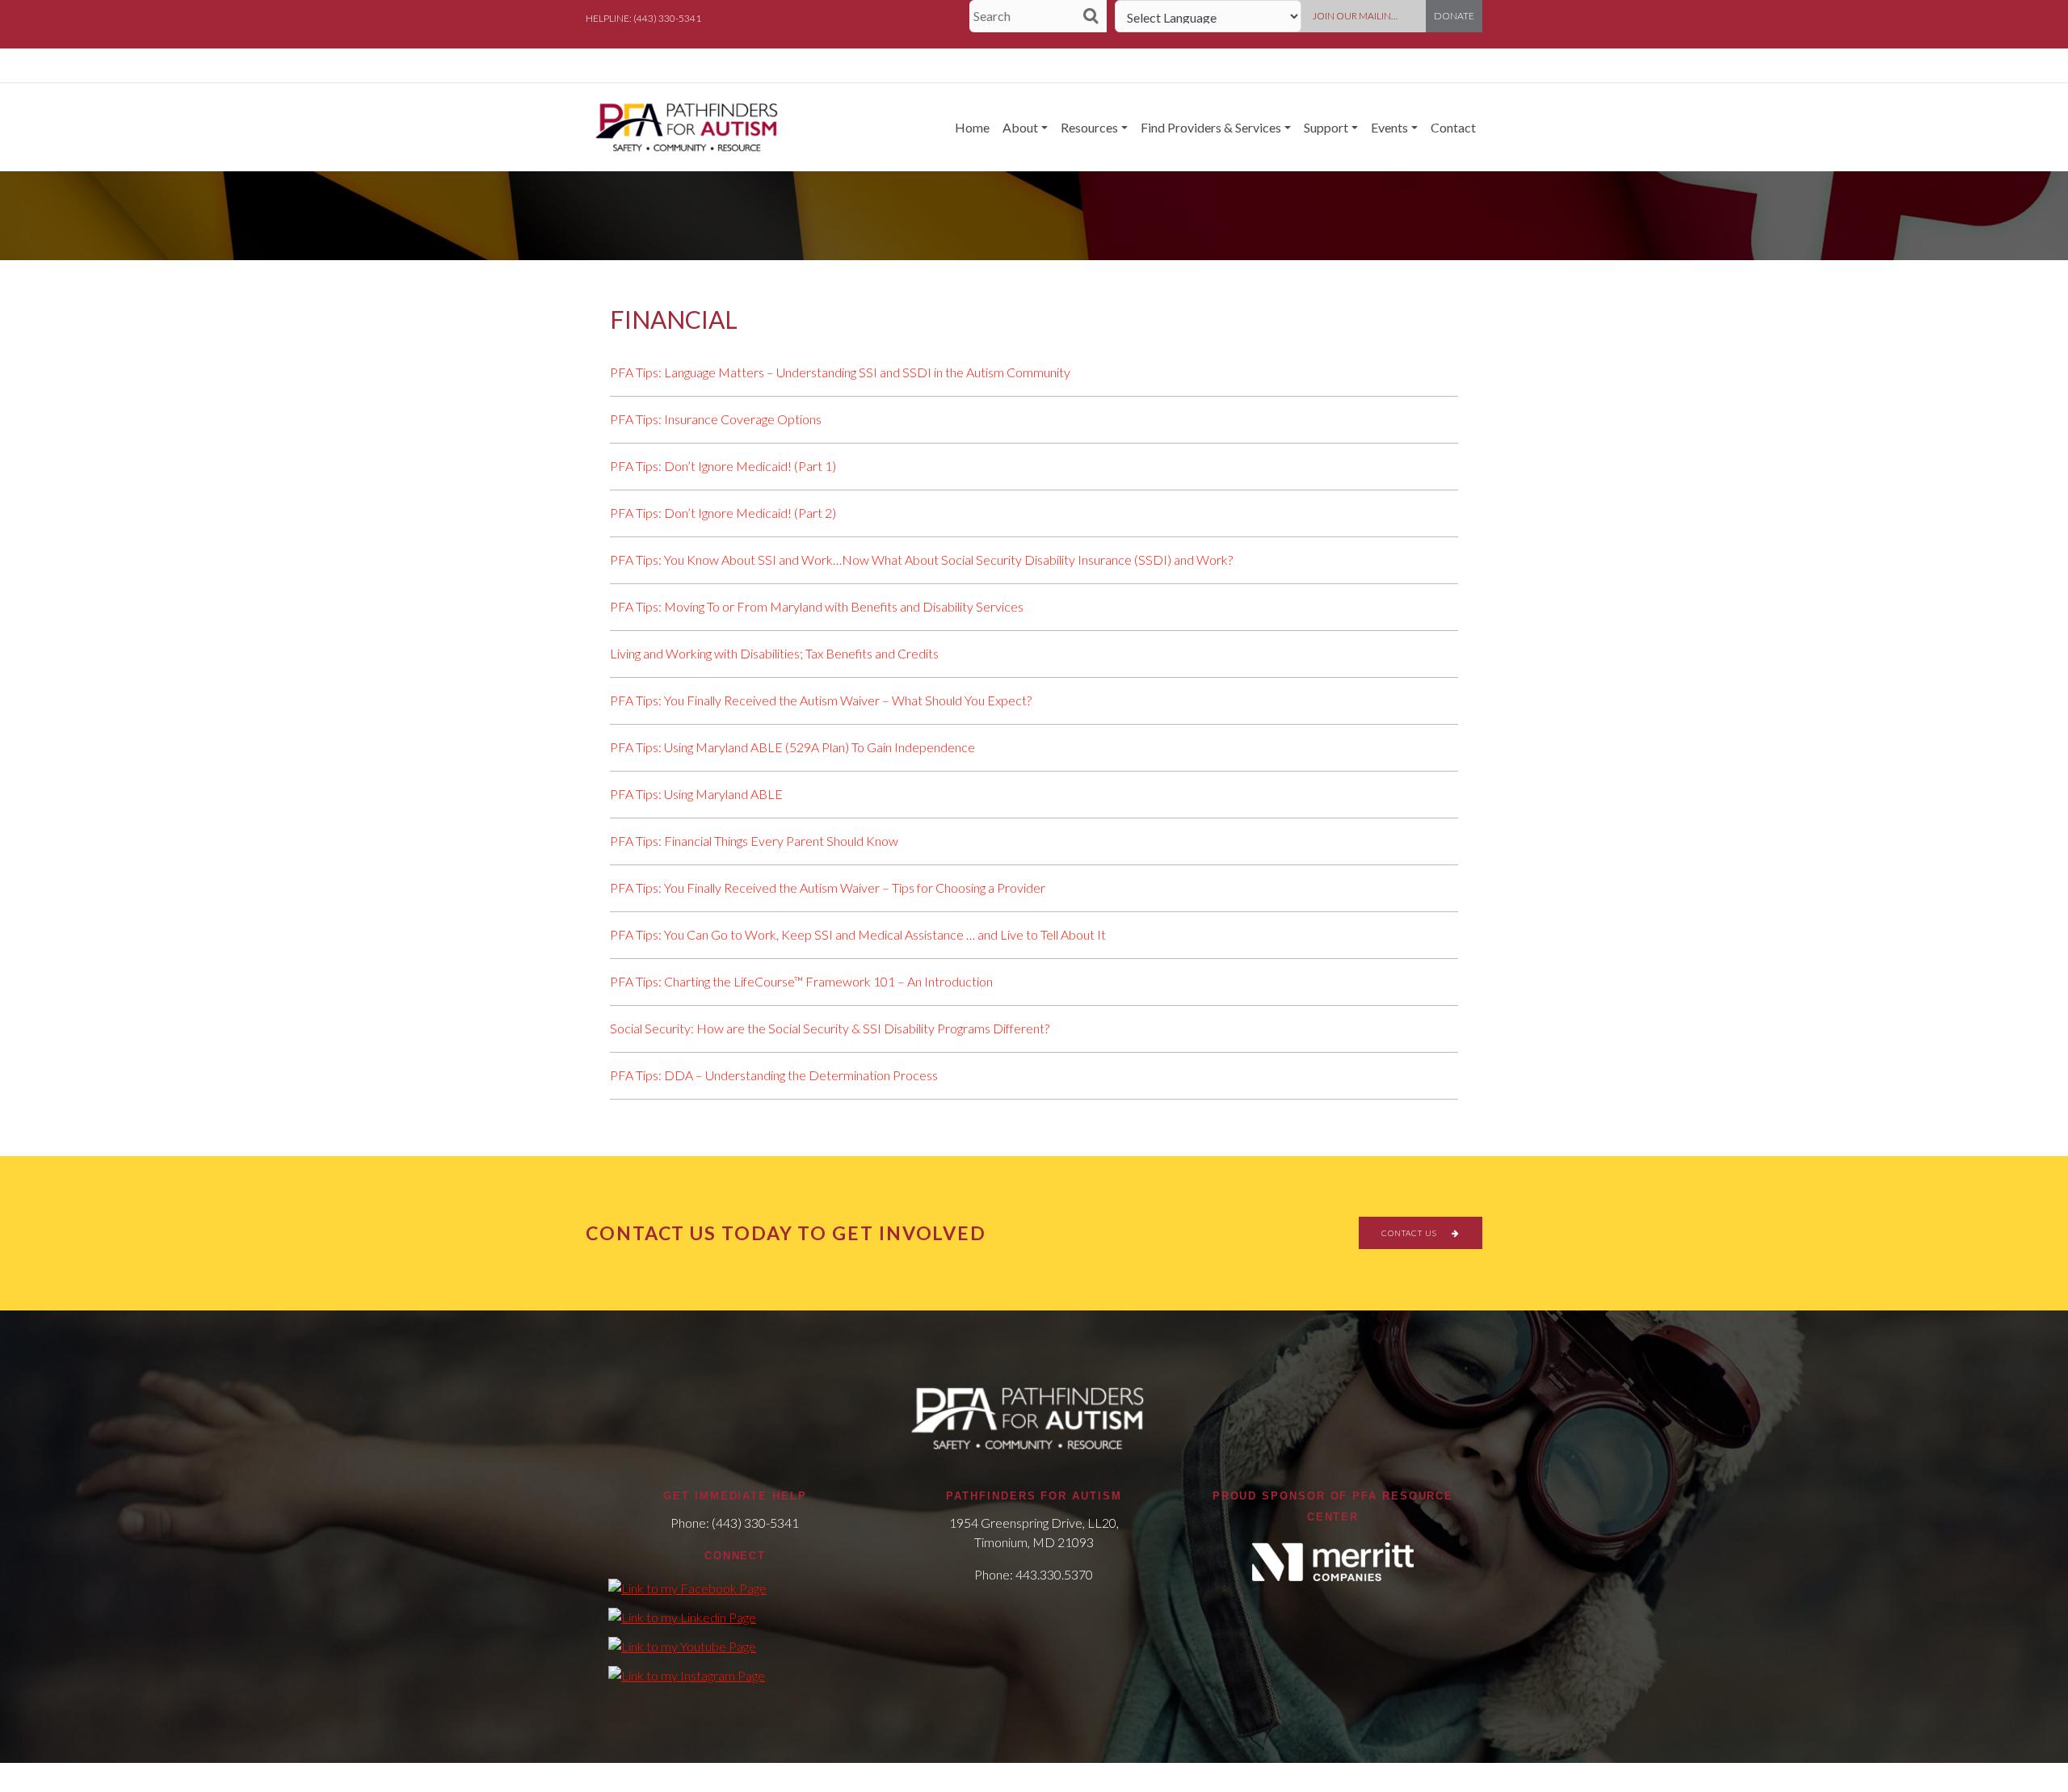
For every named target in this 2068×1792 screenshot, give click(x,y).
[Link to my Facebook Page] (687, 1588)
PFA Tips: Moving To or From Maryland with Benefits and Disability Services (817, 606)
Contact (1453, 127)
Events (1389, 127)
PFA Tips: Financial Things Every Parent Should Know (754, 841)
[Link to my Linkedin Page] (682, 1617)
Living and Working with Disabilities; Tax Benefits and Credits (774, 653)
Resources (1089, 127)
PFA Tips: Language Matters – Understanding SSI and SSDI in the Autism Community (840, 372)
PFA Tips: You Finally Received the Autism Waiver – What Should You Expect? (821, 700)
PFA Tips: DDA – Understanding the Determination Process (774, 1075)
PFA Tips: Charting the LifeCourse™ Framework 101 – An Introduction (801, 981)
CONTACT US (1410, 1233)
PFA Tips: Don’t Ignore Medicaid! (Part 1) (723, 466)
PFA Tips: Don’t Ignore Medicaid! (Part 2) (723, 513)
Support (1326, 127)
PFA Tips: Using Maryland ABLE (696, 794)
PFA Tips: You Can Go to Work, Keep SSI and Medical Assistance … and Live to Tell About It (858, 934)
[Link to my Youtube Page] (682, 1646)
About (1020, 127)
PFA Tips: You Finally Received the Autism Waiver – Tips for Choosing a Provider (828, 888)
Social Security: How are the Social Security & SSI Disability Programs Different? (830, 1028)
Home (972, 127)
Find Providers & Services (1211, 127)
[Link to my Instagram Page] (687, 1675)
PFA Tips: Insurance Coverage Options (716, 419)
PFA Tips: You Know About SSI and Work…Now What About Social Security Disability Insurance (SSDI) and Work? (921, 559)
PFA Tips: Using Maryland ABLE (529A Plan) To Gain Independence (792, 747)
